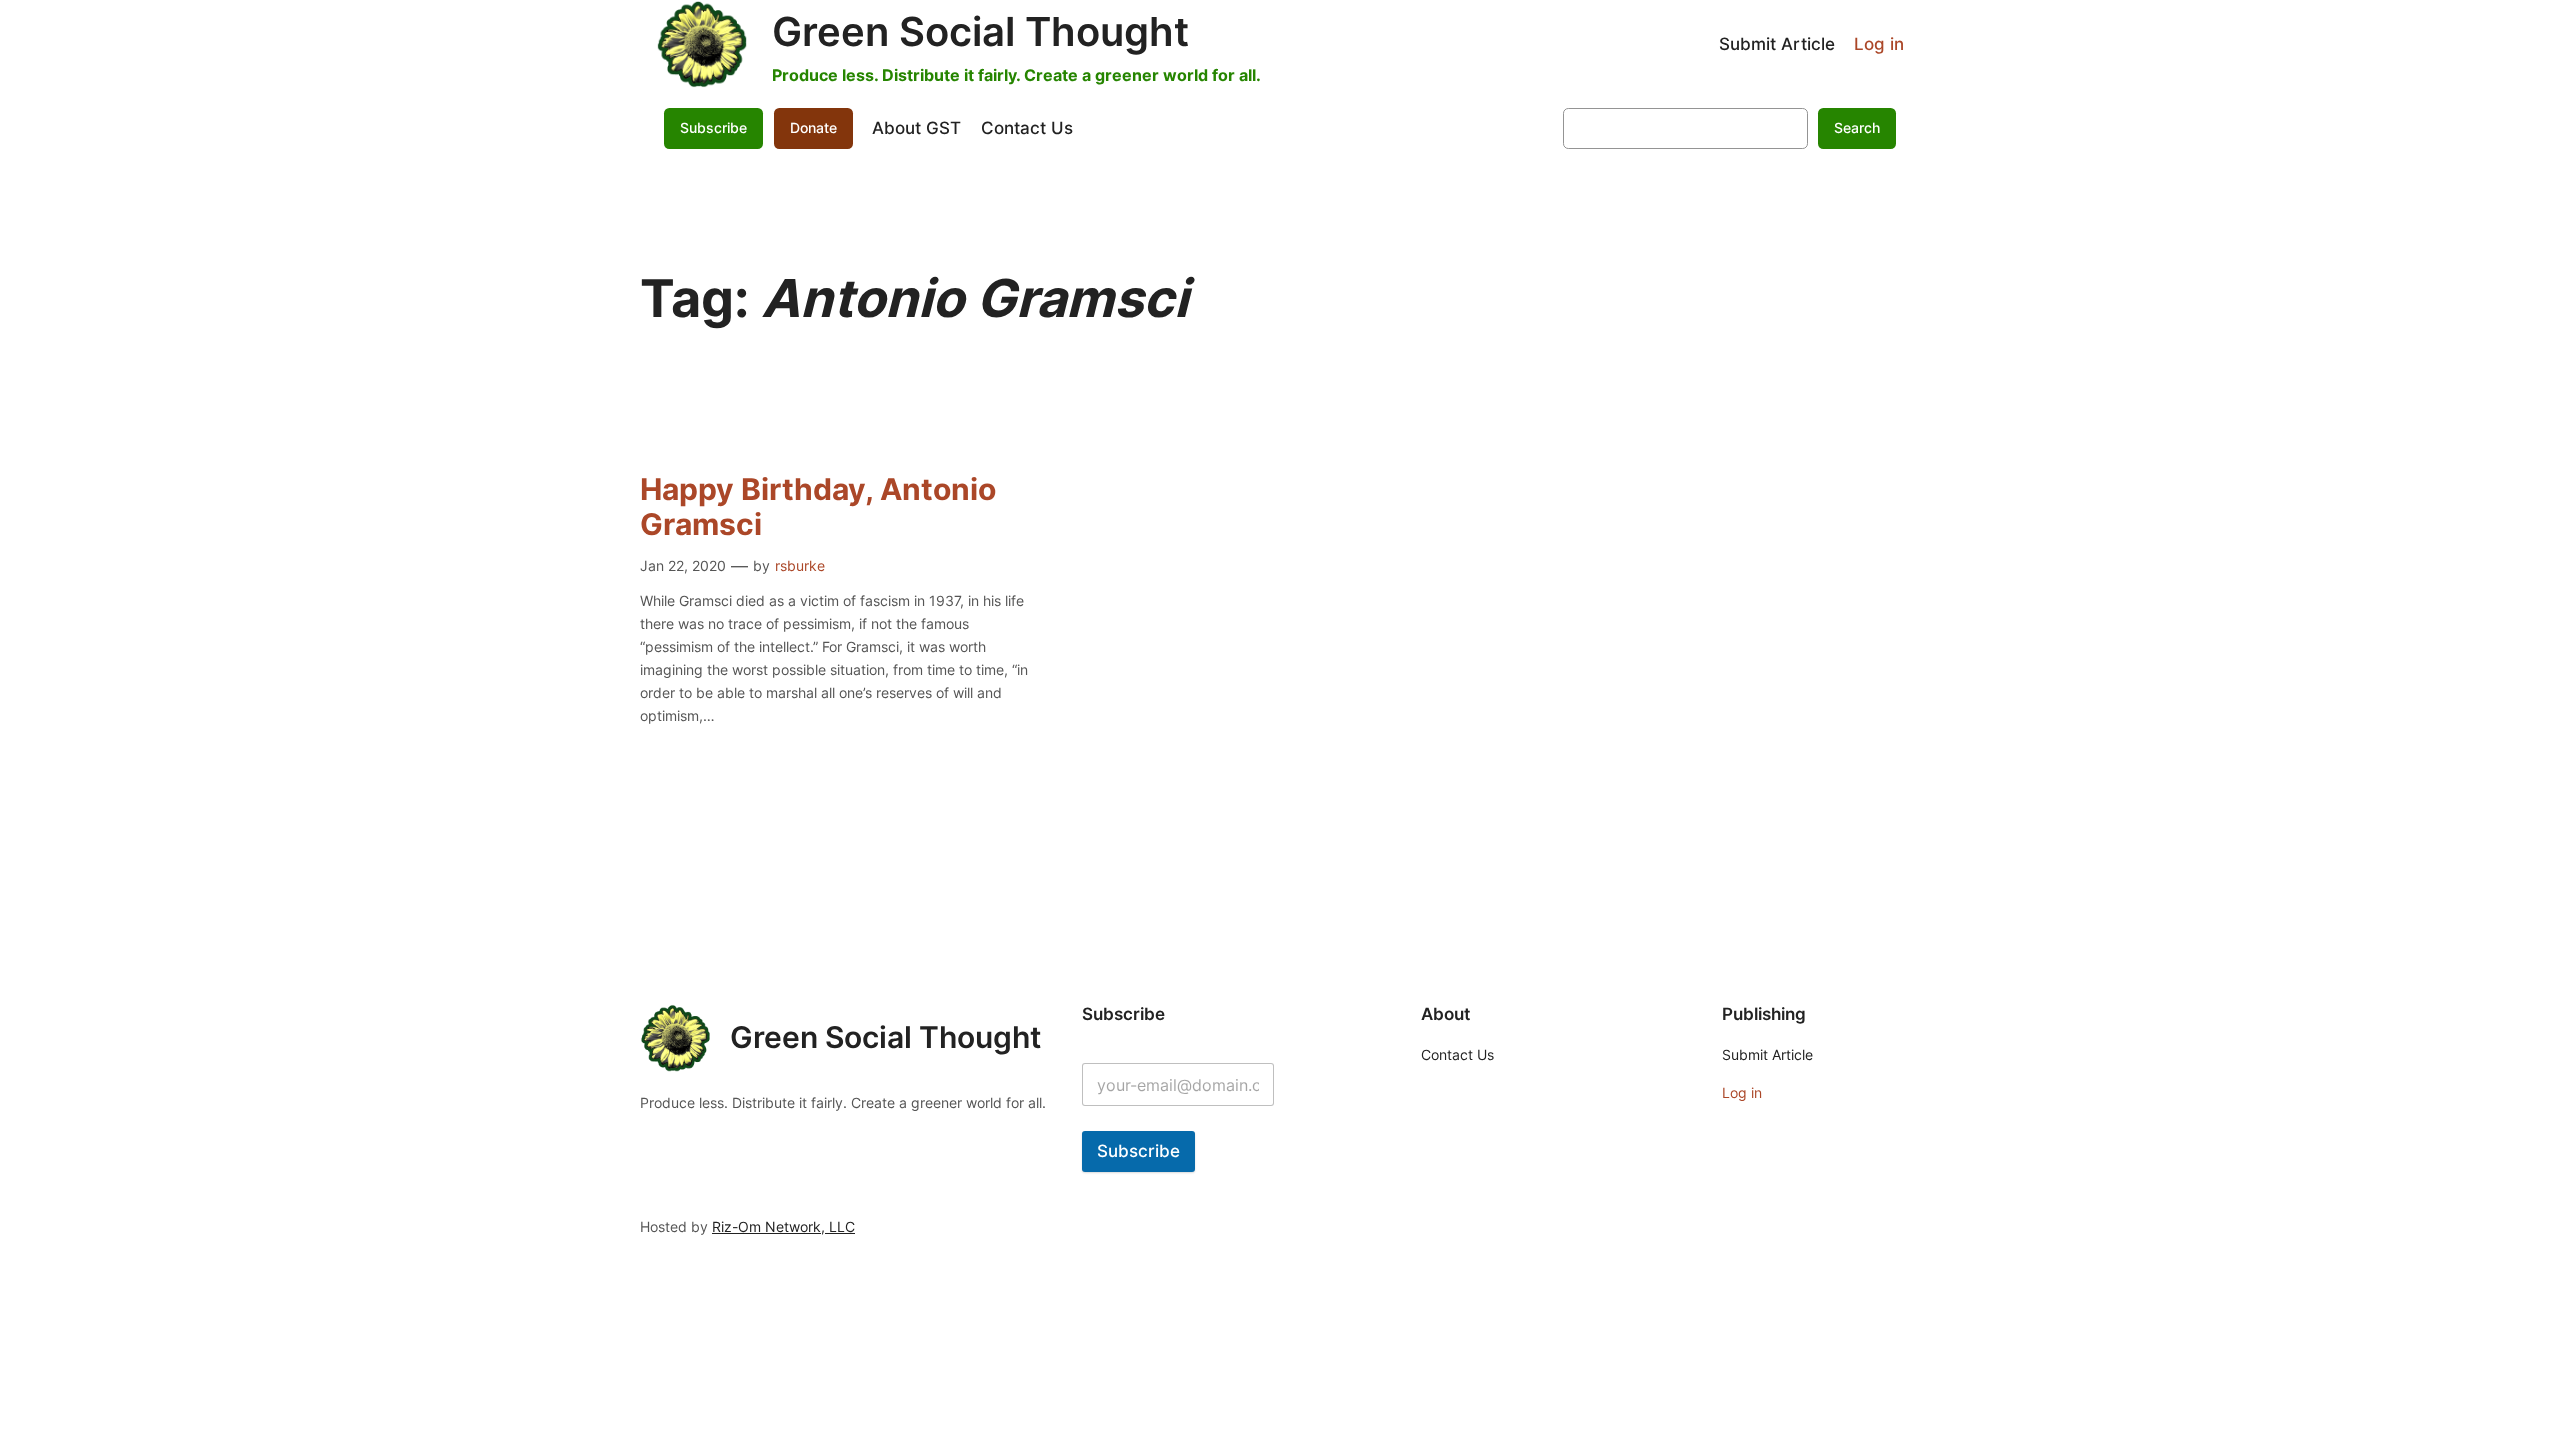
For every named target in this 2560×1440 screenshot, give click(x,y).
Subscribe (1138, 1151)
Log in (1879, 44)
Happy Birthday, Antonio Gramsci (818, 507)
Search (1857, 127)
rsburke (800, 565)
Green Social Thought (980, 31)
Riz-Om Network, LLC (783, 1226)
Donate (813, 127)
